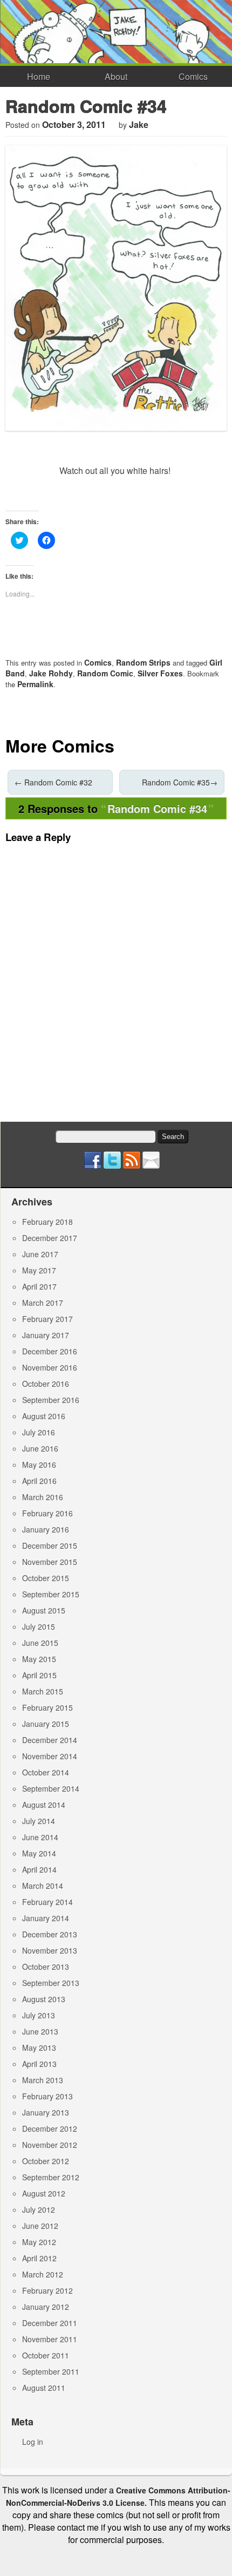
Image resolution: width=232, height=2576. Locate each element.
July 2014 (39, 1821)
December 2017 (50, 1238)
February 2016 (47, 1513)
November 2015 (50, 1562)
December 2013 (50, 1934)
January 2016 (46, 1529)
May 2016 (39, 1465)
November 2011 (50, 2339)
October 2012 (46, 2161)
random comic (105, 673)
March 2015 (43, 1691)
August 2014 (44, 1805)
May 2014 (39, 1853)
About (116, 76)
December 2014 (50, 1740)
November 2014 (50, 1756)
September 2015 (51, 1594)
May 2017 (39, 1270)
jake (139, 124)
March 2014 (43, 1886)
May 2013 (39, 2048)
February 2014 (47, 1902)
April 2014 (39, 1869)
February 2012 (47, 2290)
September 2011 (51, 2371)
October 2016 (46, 1384)
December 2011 (50, 2323)
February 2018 (47, 1222)
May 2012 (39, 2242)
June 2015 (40, 1643)
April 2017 (39, 1286)
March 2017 (43, 1303)
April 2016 (39, 1481)
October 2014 (46, 1772)
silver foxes (160, 673)
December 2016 (50, 1351)
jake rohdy (51, 673)
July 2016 (39, 1432)
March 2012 (43, 2274)
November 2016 (50, 1367)
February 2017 (47, 1319)
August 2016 (44, 1416)
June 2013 (40, 2031)
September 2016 (51, 1400)
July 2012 (39, 2209)
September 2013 (51, 1983)
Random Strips (143, 662)
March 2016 (43, 1497)
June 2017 (40, 1254)
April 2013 (39, 2064)
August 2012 (44, 2193)
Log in (33, 2442)
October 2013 (46, 1967)
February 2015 (47, 1707)
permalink (35, 684)
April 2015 (39, 1675)
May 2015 (39, 1659)
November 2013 (50, 1950)
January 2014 (46, 1918)
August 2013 (44, 1999)
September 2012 (51, 2177)
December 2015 (50, 1545)
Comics (193, 76)
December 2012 (50, 2128)
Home (39, 76)
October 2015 (46, 1578)
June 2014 (40, 1837)
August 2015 (44, 1610)
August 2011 (44, 2388)
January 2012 (46, 2307)
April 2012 (39, 2258)
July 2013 (39, 2015)
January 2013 (46, 2112)
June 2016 (40, 1448)
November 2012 (50, 2145)
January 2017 (46, 1335)
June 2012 (40, 2226)
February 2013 (47, 2096)
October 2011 (46, 2355)
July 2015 (39, 1626)
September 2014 (51, 1788)
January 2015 (46, 1724)
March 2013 (43, 2080)
